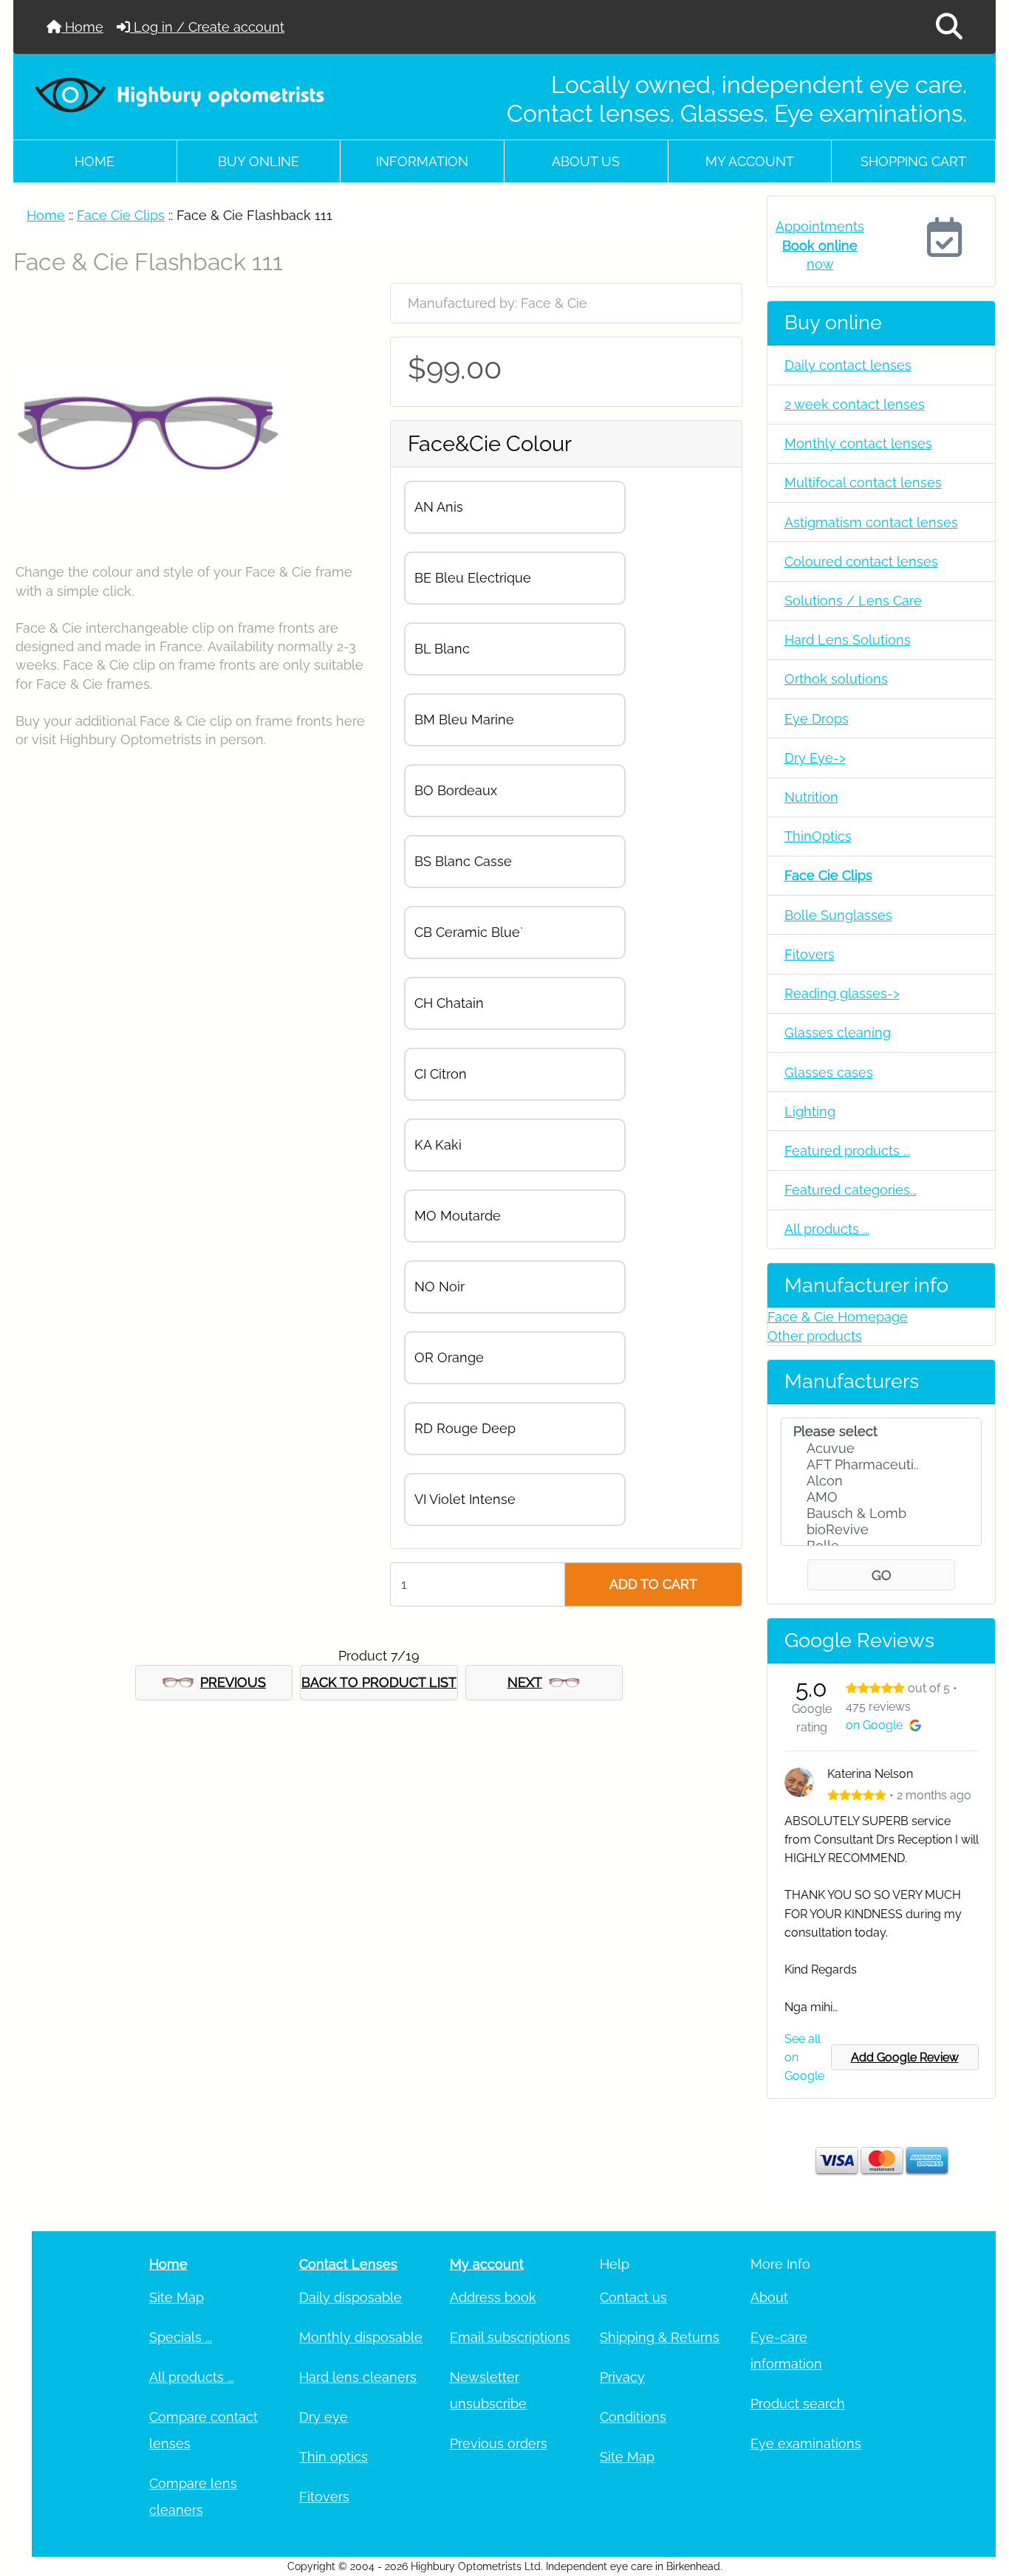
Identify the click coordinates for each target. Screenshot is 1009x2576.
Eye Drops (817, 719)
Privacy (622, 2377)
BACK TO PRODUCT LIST (379, 1682)
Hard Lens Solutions (848, 640)
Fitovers (810, 954)
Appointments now (820, 245)
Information (422, 161)
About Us (586, 161)
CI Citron (441, 1074)
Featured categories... (851, 1190)
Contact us (633, 2297)
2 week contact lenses (855, 404)
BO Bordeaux (456, 790)
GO (882, 1575)
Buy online (259, 161)
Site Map (177, 2297)
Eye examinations (806, 2443)
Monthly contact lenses (858, 443)
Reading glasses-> (842, 993)
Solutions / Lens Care (853, 601)
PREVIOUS (233, 1682)
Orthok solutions (836, 679)
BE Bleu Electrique (473, 578)
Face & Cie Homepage (838, 1317)
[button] (949, 27)
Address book (493, 2297)
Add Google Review (905, 2057)
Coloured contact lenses (861, 561)
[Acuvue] (882, 1449)
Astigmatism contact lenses (871, 522)
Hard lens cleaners (358, 2377)
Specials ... (181, 2337)
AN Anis (439, 507)
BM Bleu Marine (464, 719)
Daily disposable (350, 2297)
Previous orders (499, 2443)
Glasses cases (829, 1072)
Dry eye (324, 2417)
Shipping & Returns (660, 2337)
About (769, 2297)
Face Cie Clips (121, 215)
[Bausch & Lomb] (882, 1514)
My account (750, 161)
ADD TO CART (653, 1584)
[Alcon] (882, 1481)
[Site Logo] (180, 95)
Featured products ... (847, 1151)
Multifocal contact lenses (863, 482)
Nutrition (811, 797)
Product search (798, 2404)
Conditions (633, 2417)
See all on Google (804, 2057)
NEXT (525, 1682)
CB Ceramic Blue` (469, 932)
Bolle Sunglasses (838, 915)
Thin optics (334, 2457)
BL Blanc (442, 649)
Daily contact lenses (848, 365)
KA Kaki (438, 1145)
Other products (815, 1336)
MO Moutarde (458, 1216)
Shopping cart (913, 161)
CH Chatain (449, 1003)
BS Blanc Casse (463, 861)
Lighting (810, 1112)
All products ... (827, 1229)
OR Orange (449, 1357)
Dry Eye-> (815, 758)
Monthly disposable (361, 2337)
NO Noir (439, 1287)
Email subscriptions (510, 2337)
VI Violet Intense (465, 1499)
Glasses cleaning (838, 1033)
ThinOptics (818, 836)
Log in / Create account (207, 27)
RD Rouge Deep (465, 1428)
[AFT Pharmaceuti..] (882, 1465)
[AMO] (882, 1497)
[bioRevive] (882, 1530)
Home (82, 27)
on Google (874, 1725)
